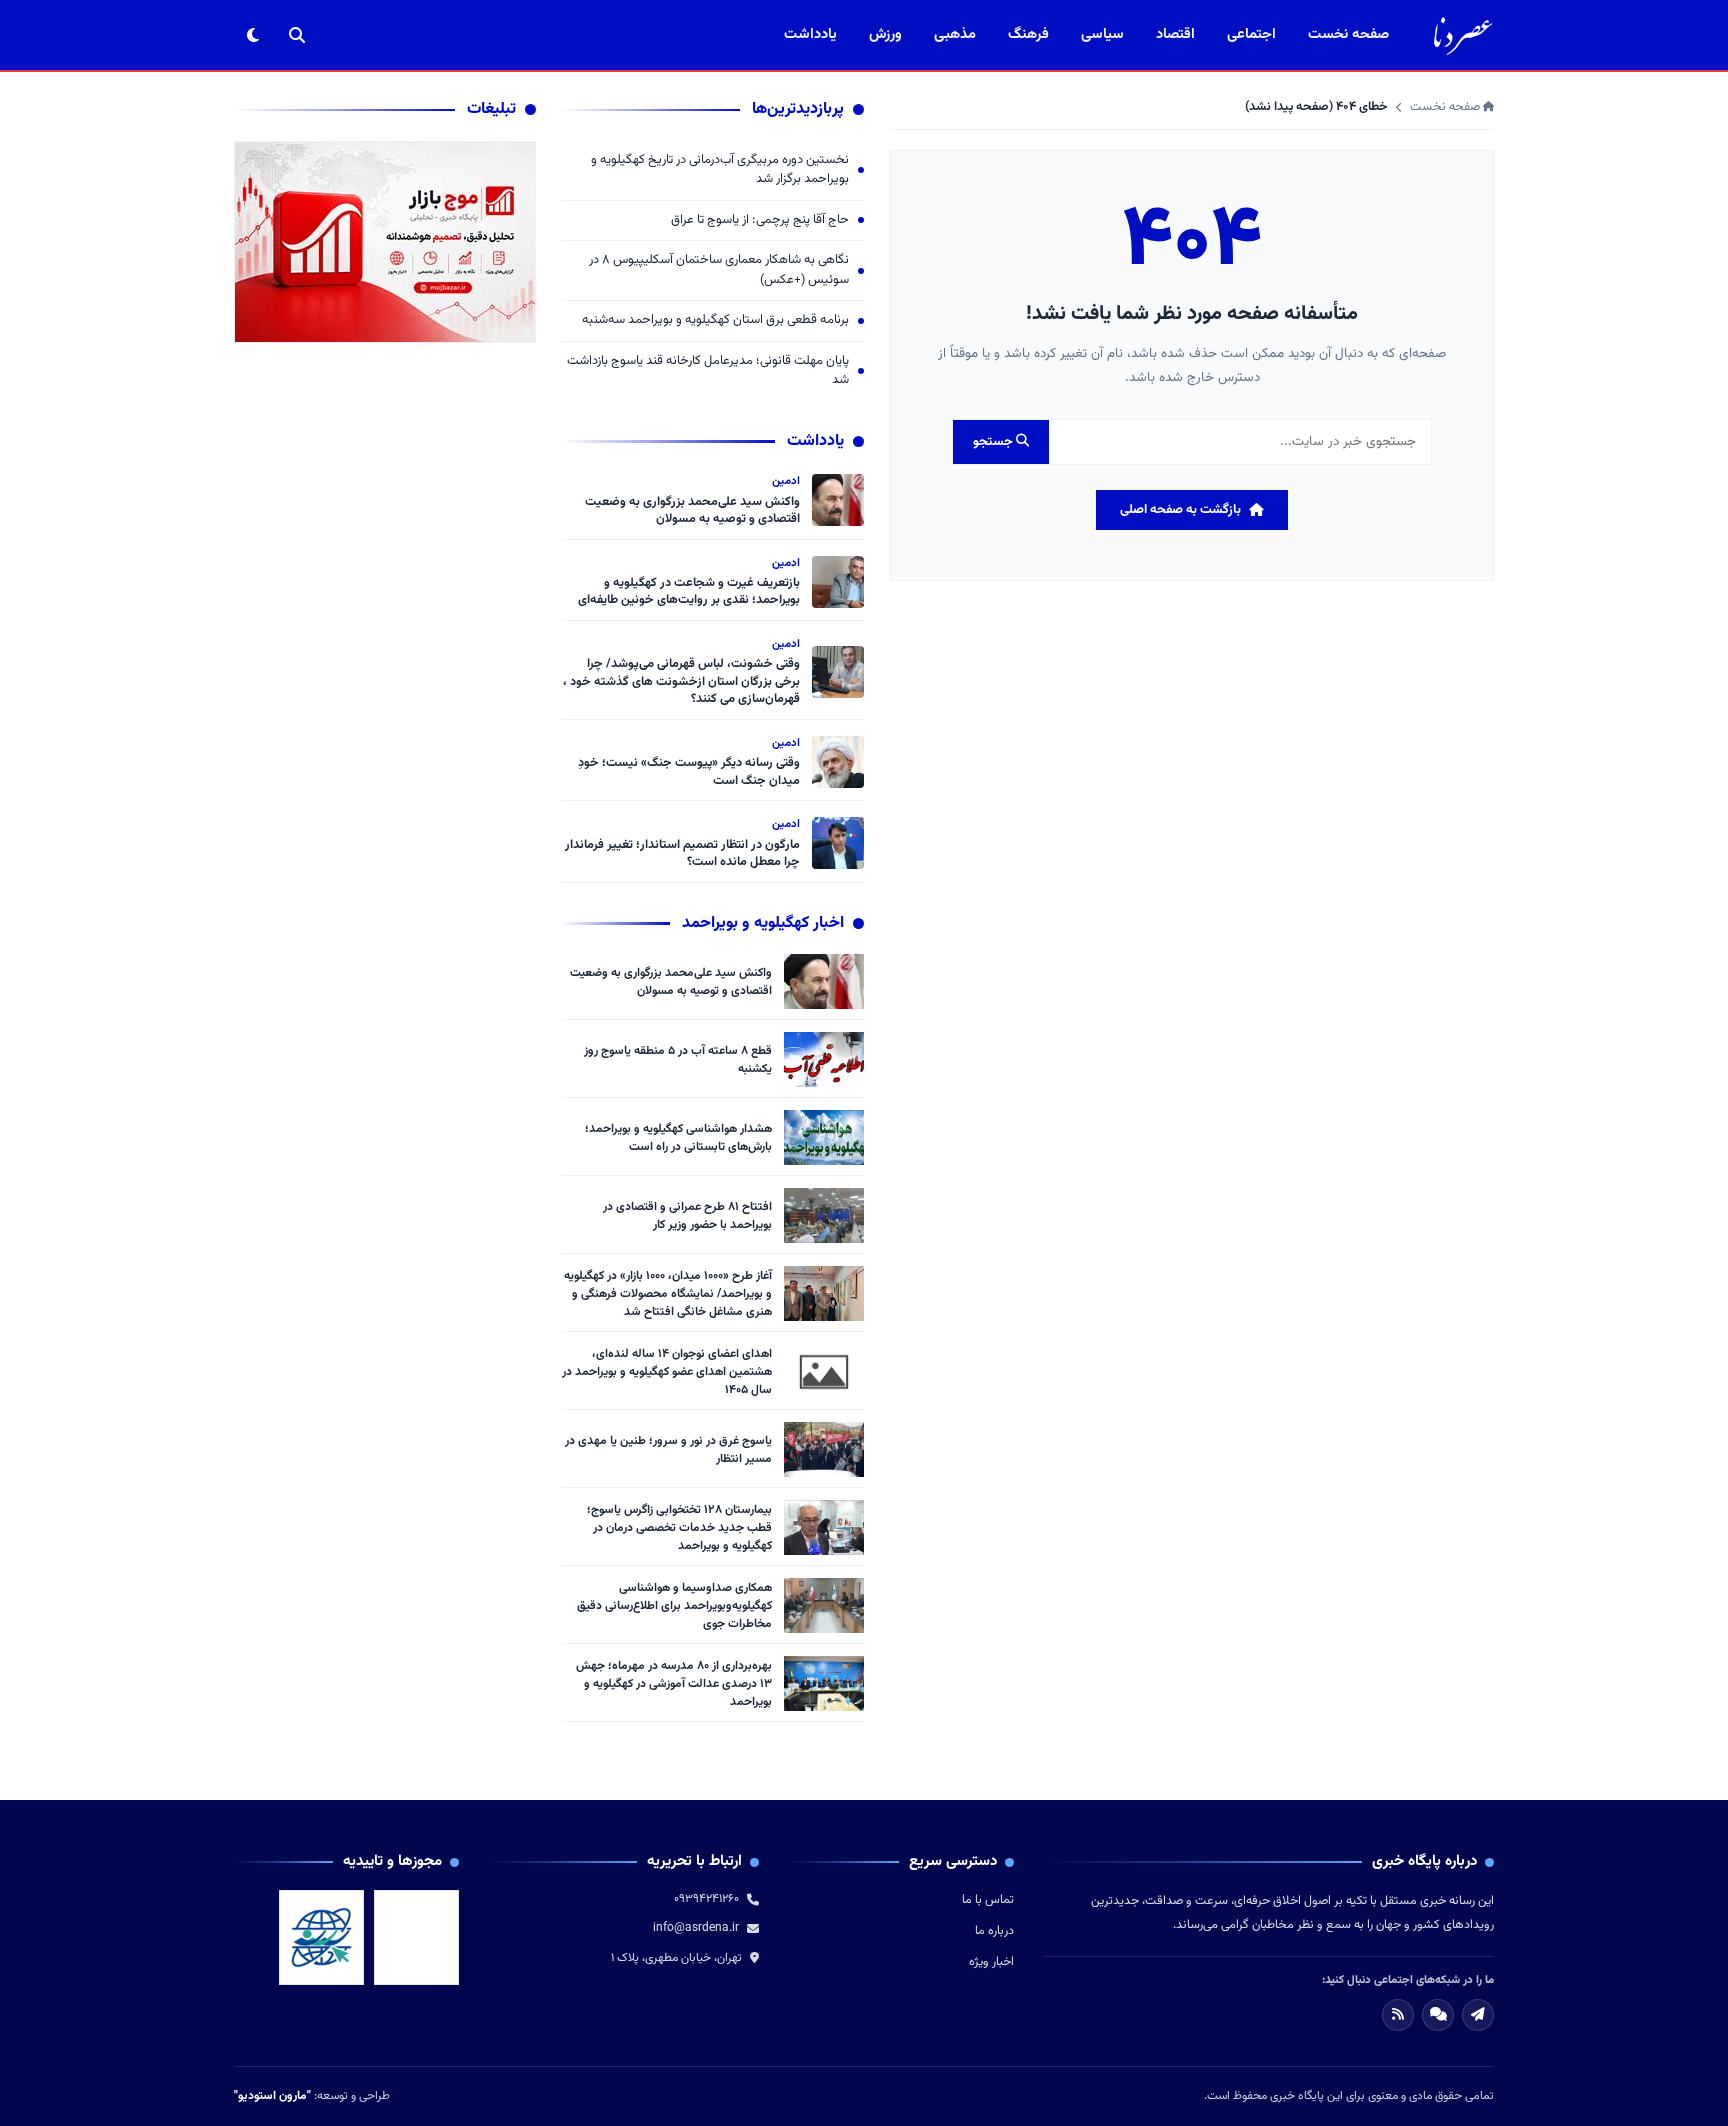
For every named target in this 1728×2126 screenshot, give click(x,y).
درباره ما (994, 1931)
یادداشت (810, 34)
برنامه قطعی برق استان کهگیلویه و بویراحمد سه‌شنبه (715, 320)
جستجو (994, 442)
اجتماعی (1251, 34)
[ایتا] (1478, 2015)
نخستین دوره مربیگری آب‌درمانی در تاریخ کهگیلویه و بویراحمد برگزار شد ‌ (720, 170)
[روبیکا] (1438, 2015)
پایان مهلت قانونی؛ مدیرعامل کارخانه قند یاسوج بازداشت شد (708, 371)
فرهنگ (1028, 34)
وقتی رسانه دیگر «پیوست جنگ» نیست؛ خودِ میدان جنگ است (689, 772)
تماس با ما (988, 1900)
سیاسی (1102, 34)
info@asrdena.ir (696, 1928)
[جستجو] (297, 35)
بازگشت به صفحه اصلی (1180, 510)
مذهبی (955, 34)
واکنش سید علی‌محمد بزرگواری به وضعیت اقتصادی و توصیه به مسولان (692, 511)
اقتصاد (1175, 34)
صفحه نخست (1348, 34)
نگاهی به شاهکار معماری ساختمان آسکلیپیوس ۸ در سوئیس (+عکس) (719, 270)
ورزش (885, 34)
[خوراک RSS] (1398, 2015)
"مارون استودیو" (272, 2096)
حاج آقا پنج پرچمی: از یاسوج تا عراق (760, 220)
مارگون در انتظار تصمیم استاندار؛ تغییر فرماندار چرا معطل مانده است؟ (682, 854)
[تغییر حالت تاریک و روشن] (253, 35)
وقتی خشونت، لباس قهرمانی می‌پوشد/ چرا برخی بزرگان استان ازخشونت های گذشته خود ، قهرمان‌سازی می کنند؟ (681, 681)
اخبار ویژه (991, 1962)
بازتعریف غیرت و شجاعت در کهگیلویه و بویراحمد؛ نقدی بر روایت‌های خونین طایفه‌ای (689, 592)
